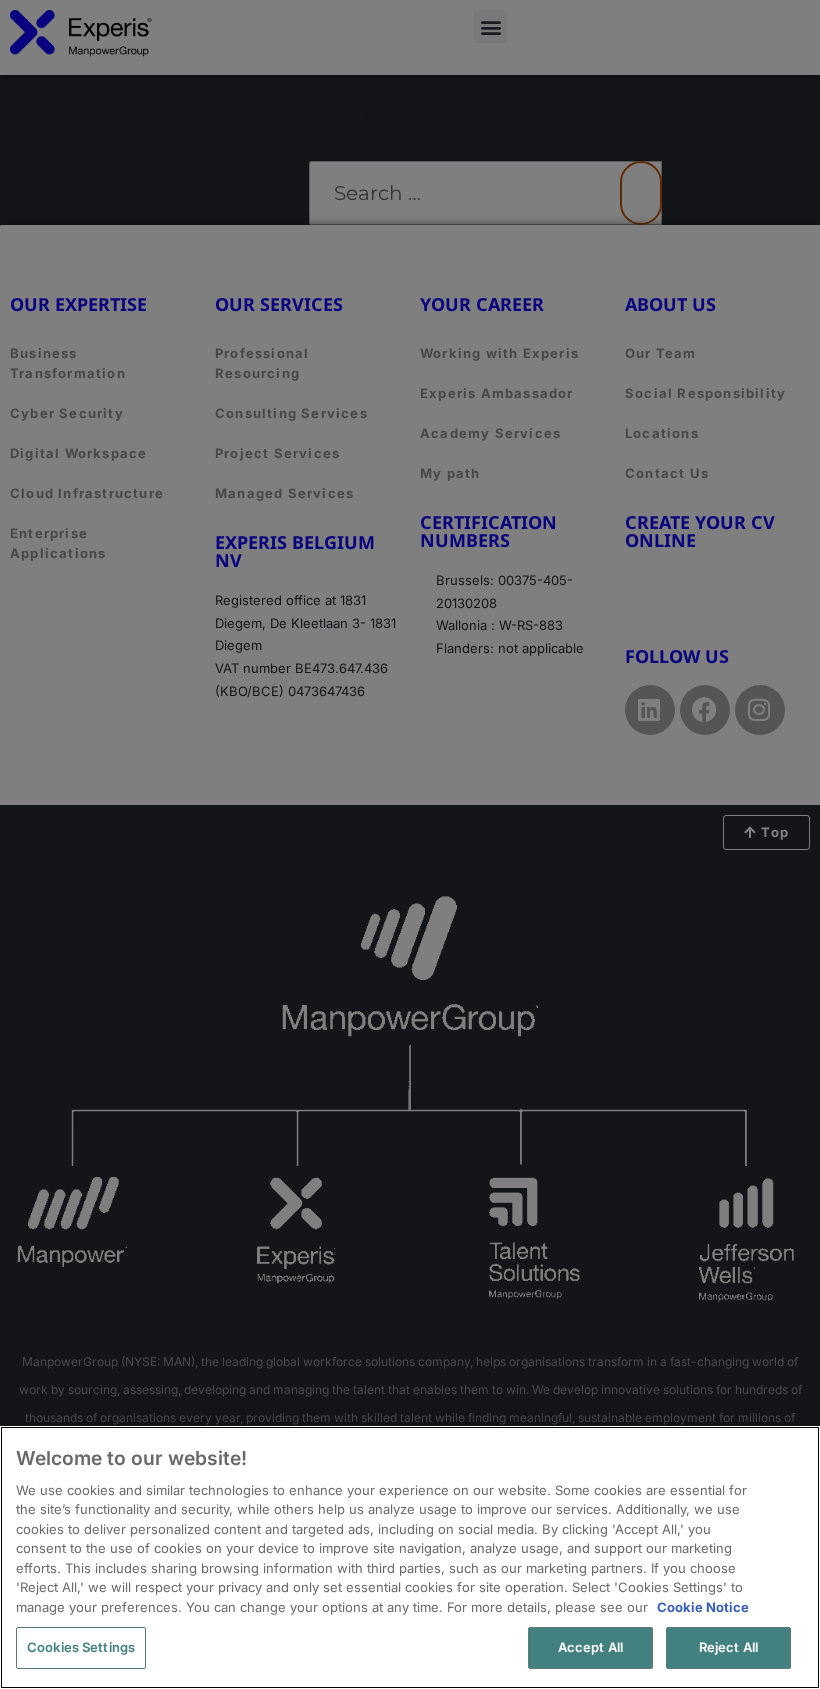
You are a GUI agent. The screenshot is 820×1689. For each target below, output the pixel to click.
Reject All (728, 1647)
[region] (410, 1557)
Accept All (590, 1647)
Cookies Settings (81, 1647)
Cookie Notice (703, 1607)
